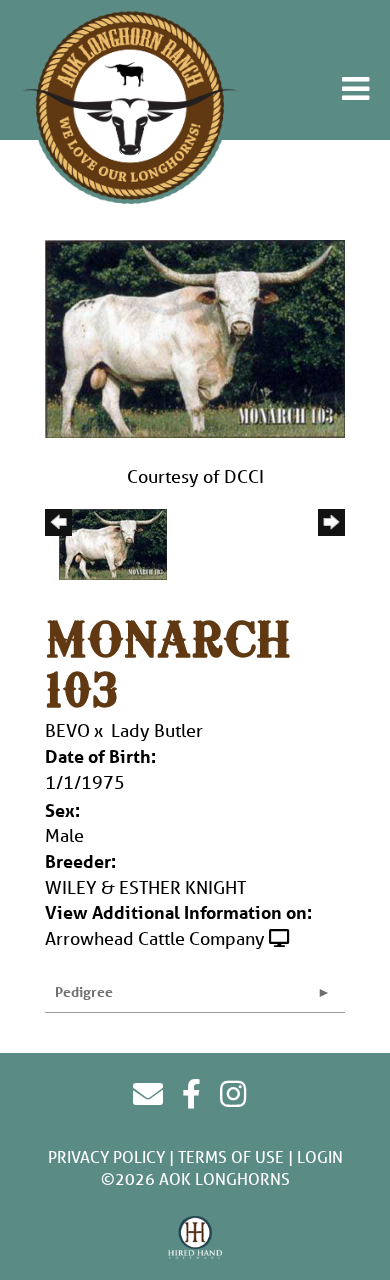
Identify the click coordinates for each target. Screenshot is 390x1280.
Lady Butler (157, 730)
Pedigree (84, 991)
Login (320, 1156)
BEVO (67, 730)
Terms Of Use (231, 1156)
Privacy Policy (106, 1156)
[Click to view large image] (195, 337)
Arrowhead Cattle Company (155, 938)
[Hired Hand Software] (195, 1238)
